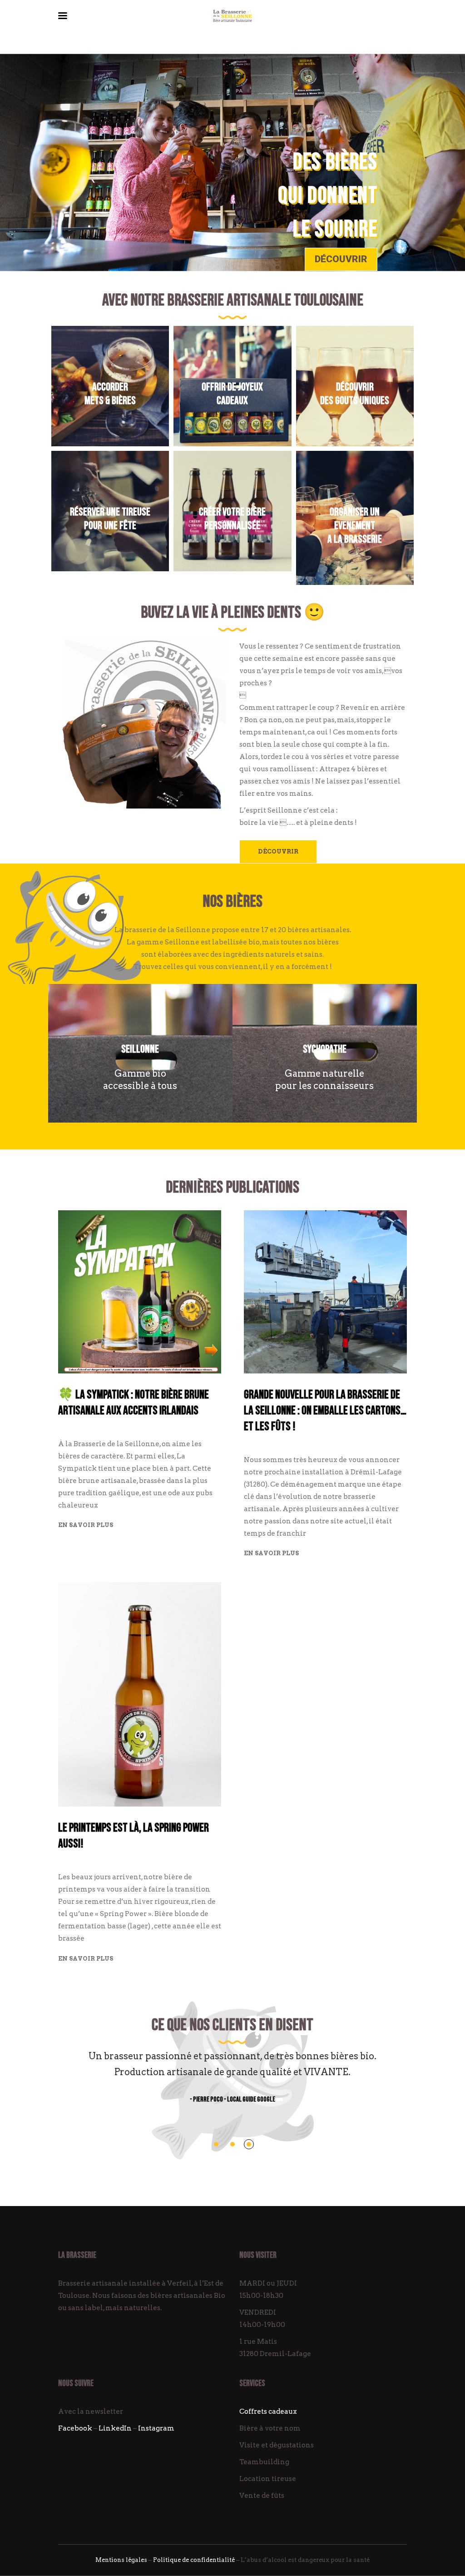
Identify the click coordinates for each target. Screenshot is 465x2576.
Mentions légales (121, 2560)
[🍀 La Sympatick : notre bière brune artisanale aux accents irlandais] (140, 1292)
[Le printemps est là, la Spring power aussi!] (140, 1694)
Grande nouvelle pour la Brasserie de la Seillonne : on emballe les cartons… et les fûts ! (325, 1411)
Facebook (75, 2428)
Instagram (156, 2428)
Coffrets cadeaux (268, 2411)
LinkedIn (115, 2428)
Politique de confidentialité (194, 2560)
